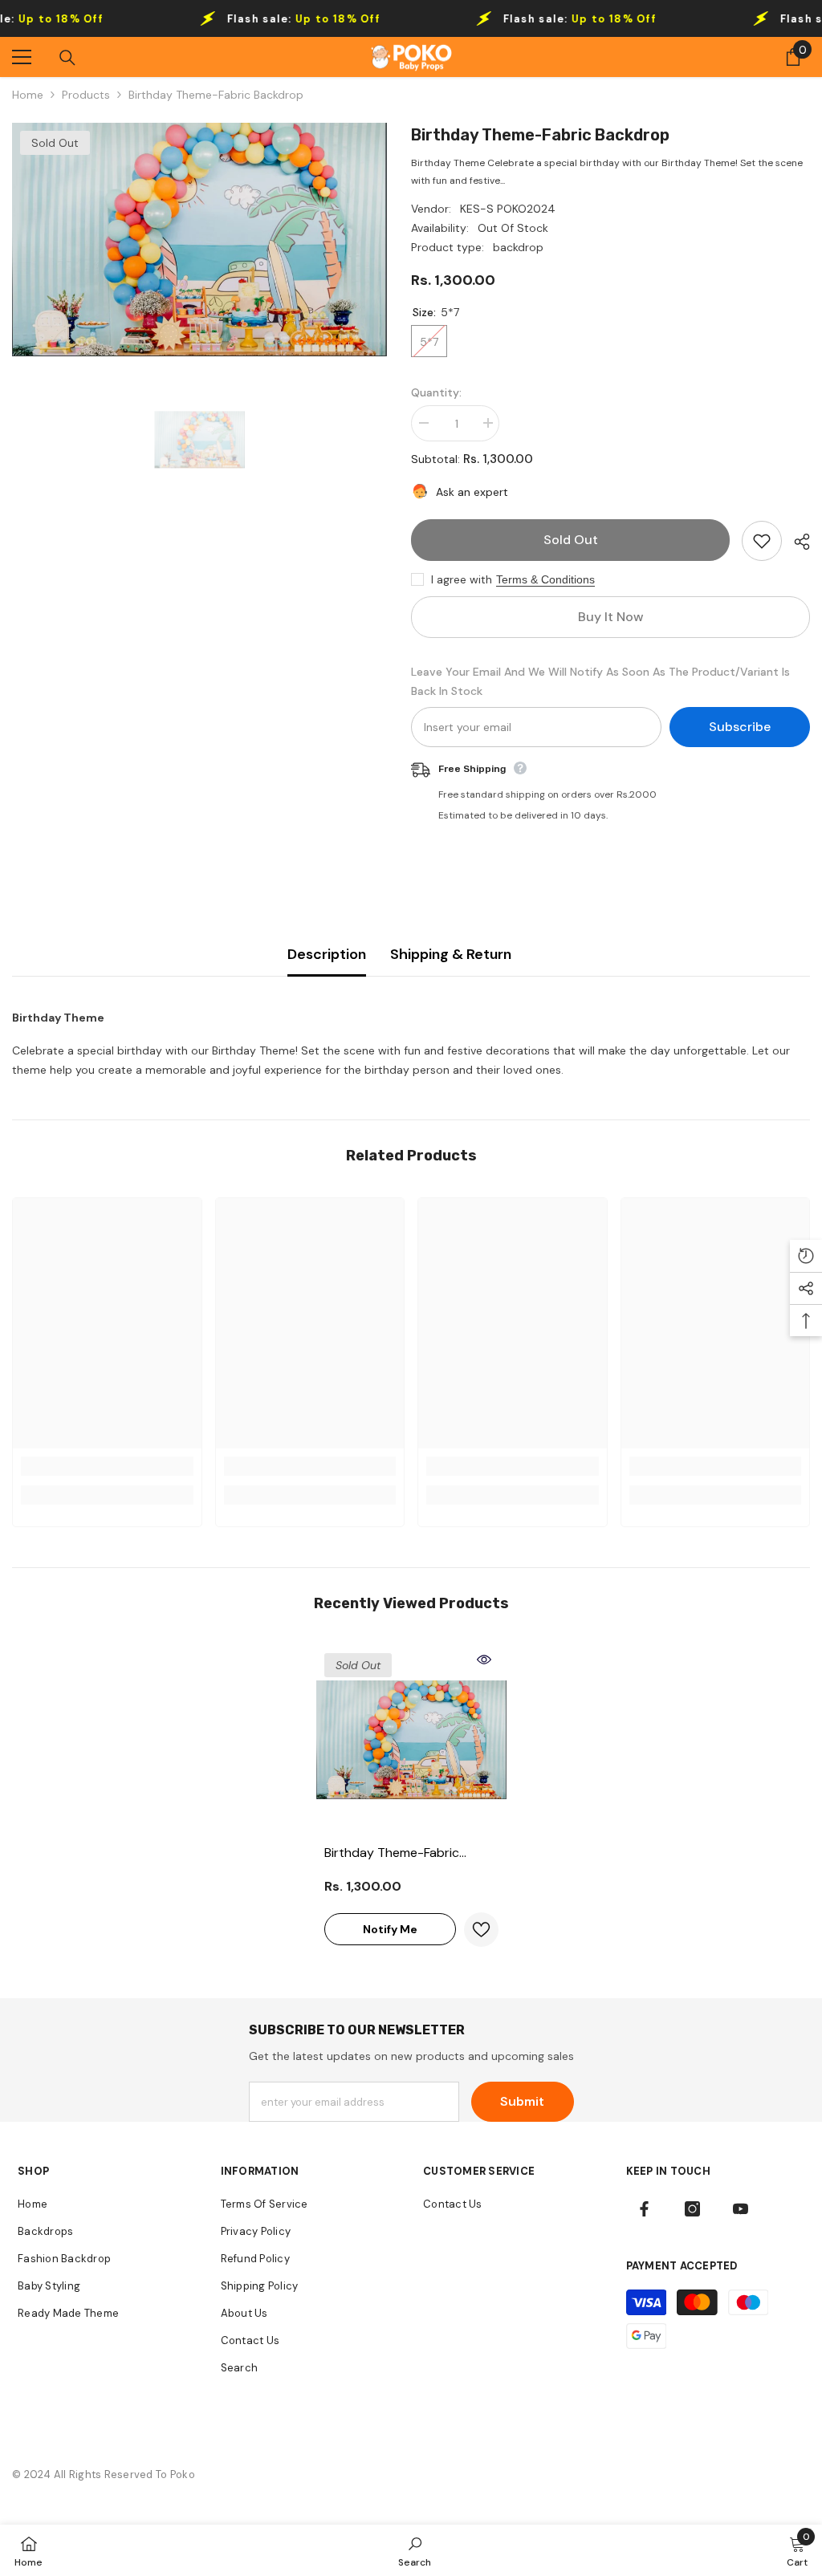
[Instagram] (692, 2209)
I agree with (462, 579)
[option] (199, 240)
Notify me (390, 1929)
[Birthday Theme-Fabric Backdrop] (411, 1740)
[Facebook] (644, 2209)
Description (327, 954)
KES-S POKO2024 (508, 209)
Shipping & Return (451, 954)
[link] (107, 1466)
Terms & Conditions (545, 579)
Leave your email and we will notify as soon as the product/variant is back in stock (600, 681)
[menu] (22, 57)
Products (86, 95)
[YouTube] (741, 2209)
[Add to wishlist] (762, 541)
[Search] (67, 58)
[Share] (796, 542)
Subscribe (740, 727)
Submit (522, 2101)
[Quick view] (484, 1660)
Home (28, 95)
